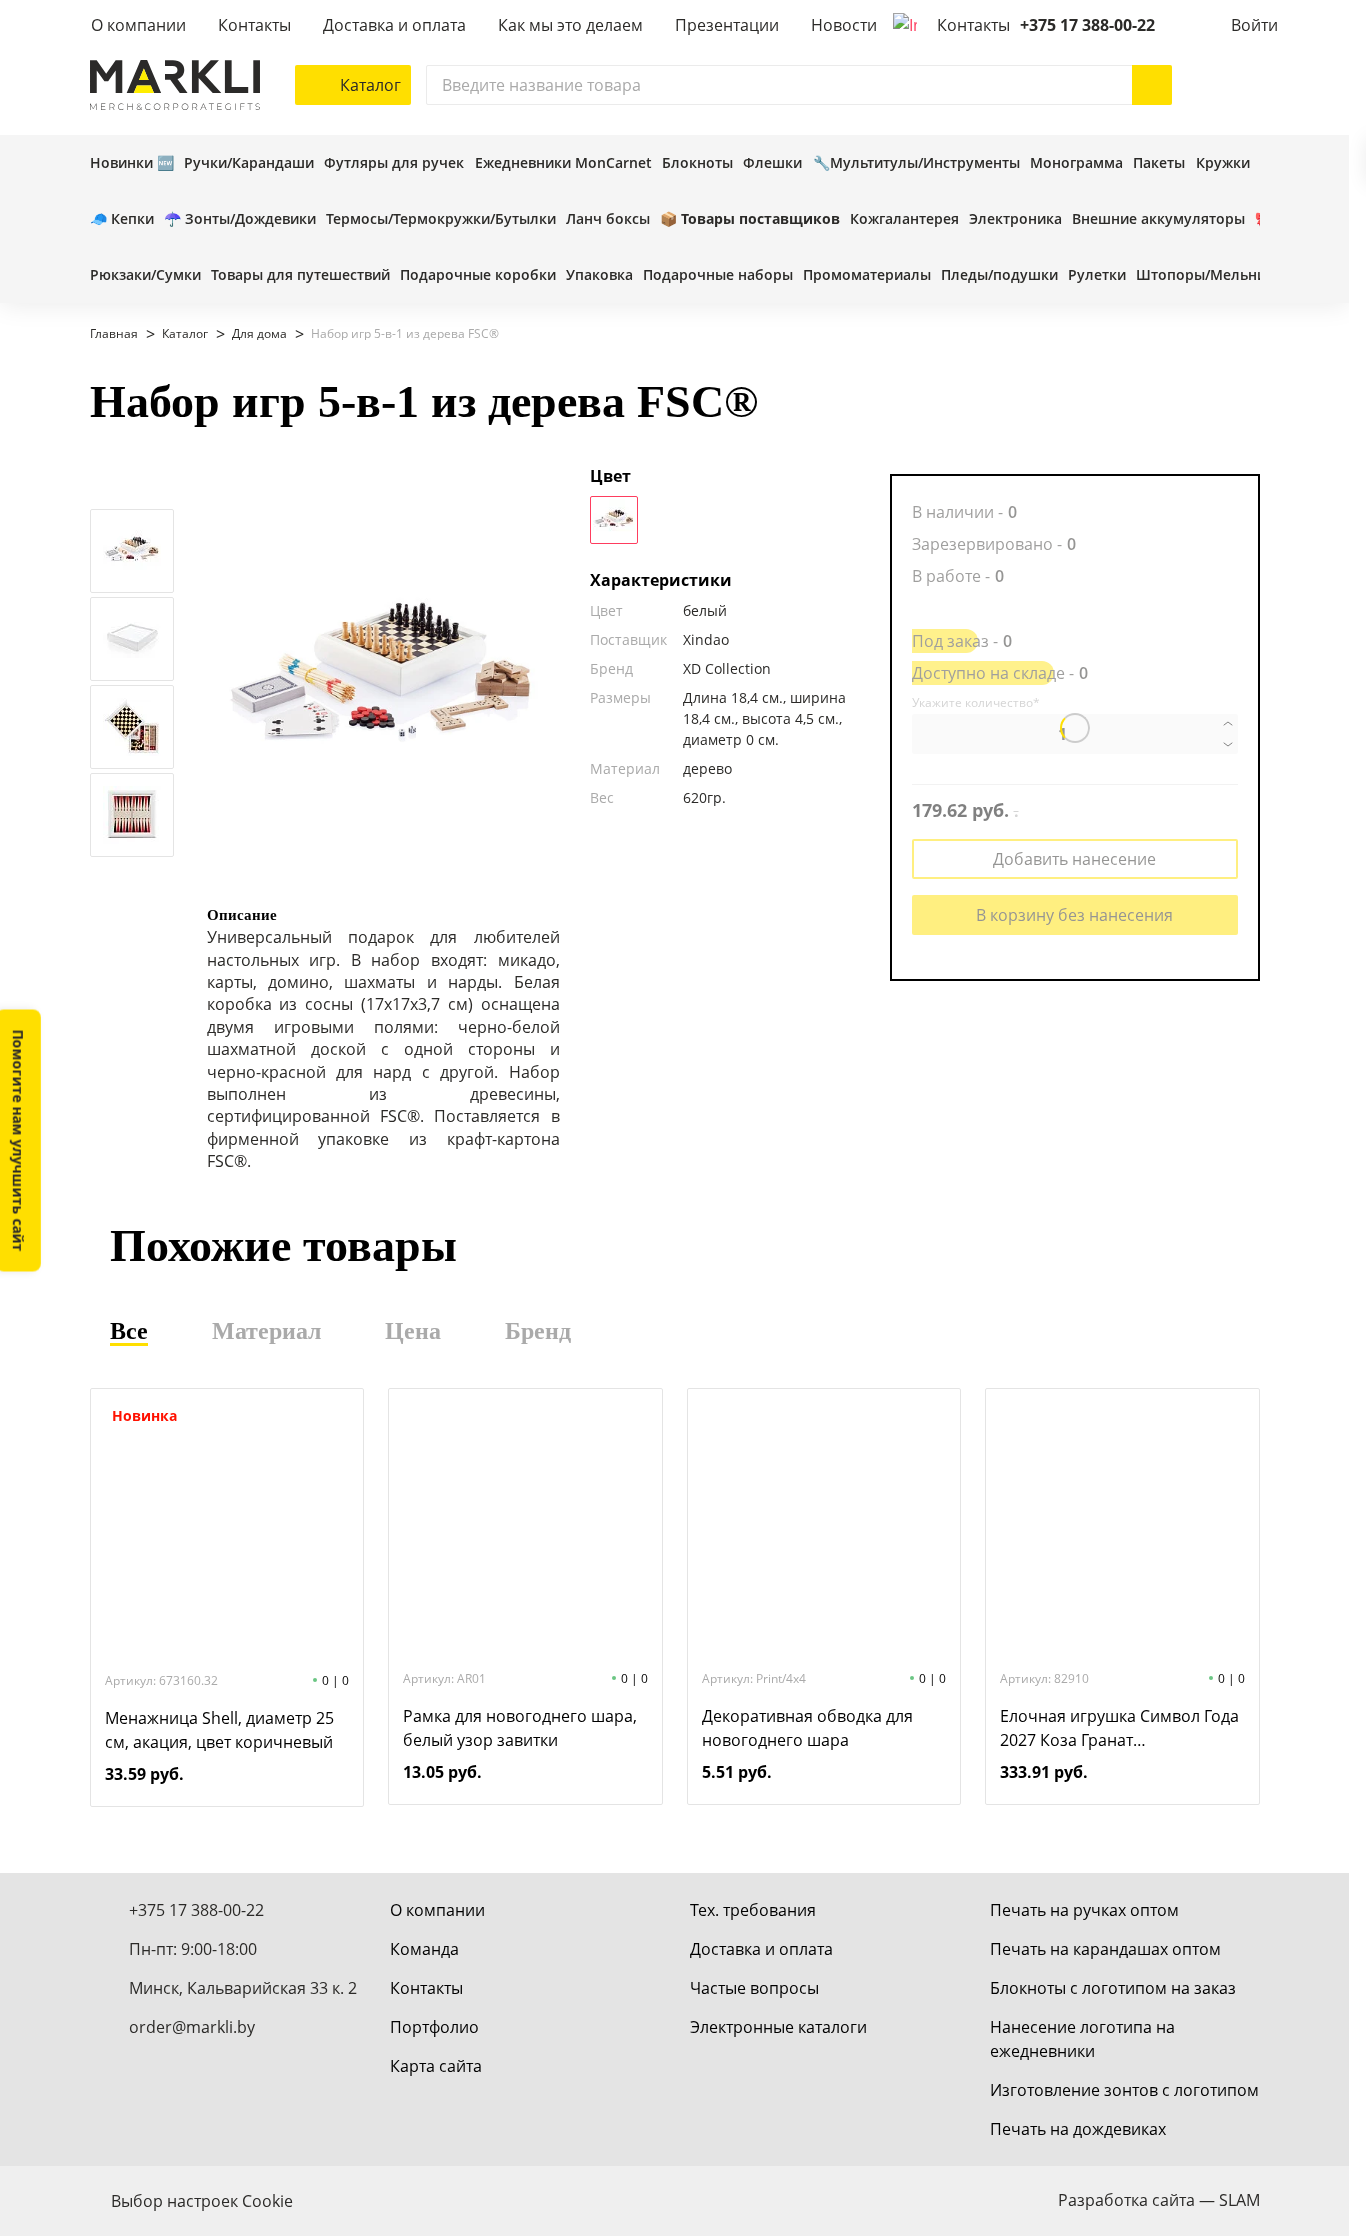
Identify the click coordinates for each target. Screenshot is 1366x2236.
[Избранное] (1200, 85)
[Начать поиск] (1152, 85)
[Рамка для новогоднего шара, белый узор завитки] (525, 1527)
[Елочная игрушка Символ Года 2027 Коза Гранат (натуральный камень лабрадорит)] (1122, 1527)
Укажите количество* (976, 703)
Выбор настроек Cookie (202, 2201)
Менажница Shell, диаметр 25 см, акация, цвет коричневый (219, 1730)
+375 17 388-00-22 (1087, 25)
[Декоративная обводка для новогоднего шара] (824, 1527)
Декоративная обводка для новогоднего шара (807, 1728)
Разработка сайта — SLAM (1159, 2200)
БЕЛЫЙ (614, 520)
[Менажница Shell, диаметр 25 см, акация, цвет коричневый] (227, 1529)
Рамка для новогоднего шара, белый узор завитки (520, 1728)
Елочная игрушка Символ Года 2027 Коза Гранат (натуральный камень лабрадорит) (1119, 1728)
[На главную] (175, 85)
